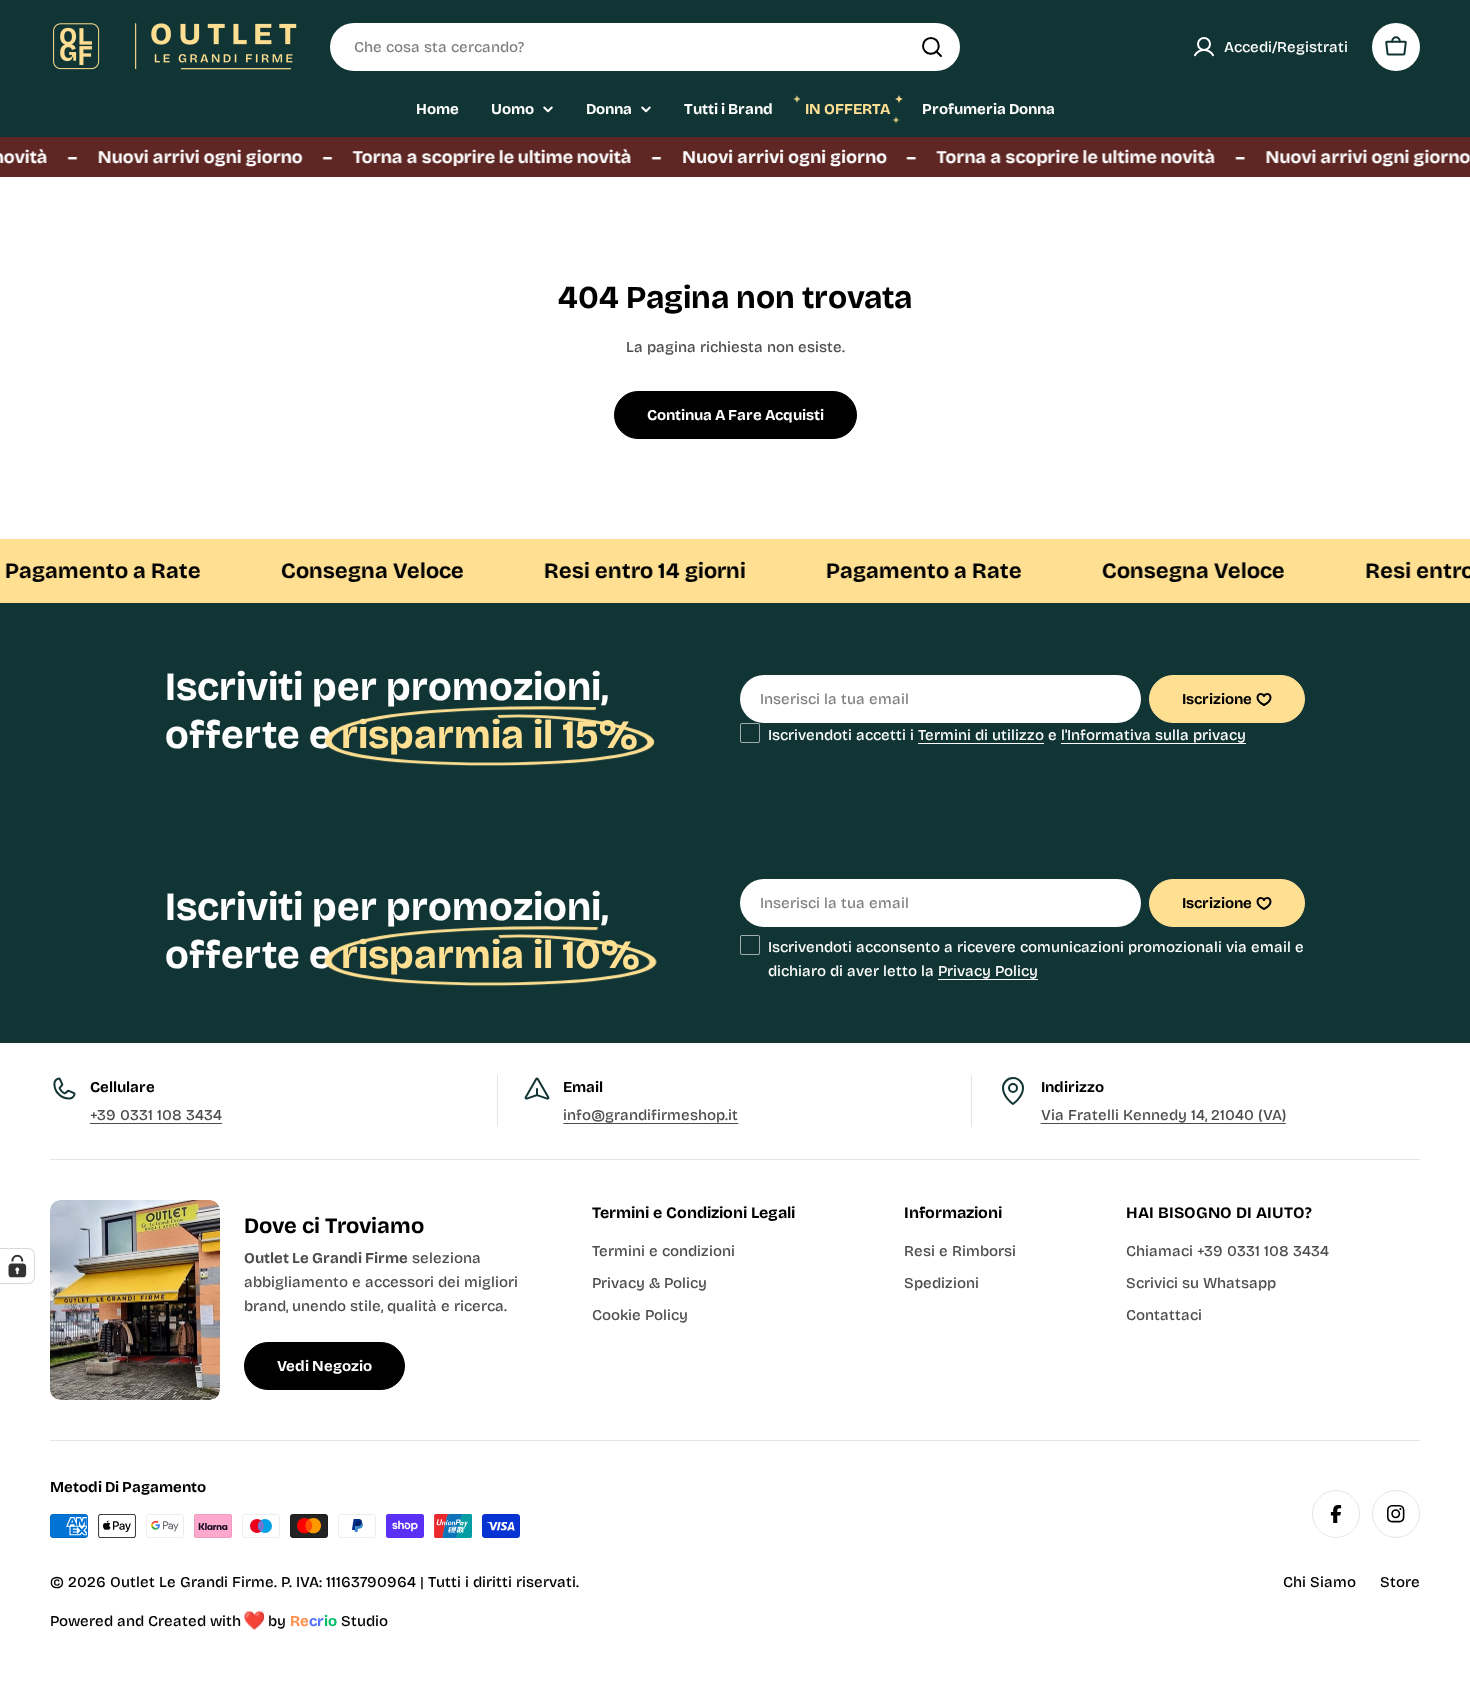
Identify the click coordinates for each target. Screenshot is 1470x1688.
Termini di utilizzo (981, 735)
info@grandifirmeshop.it (650, 1115)
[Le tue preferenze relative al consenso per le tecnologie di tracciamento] (17, 1266)
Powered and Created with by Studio (219, 1621)
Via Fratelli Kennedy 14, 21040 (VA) (1163, 1115)
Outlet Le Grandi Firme (192, 1582)
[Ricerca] (932, 47)
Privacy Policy (988, 971)
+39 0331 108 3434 (156, 1115)
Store (1400, 1582)
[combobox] (645, 47)
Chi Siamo (1319, 1582)
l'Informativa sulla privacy (1153, 735)
